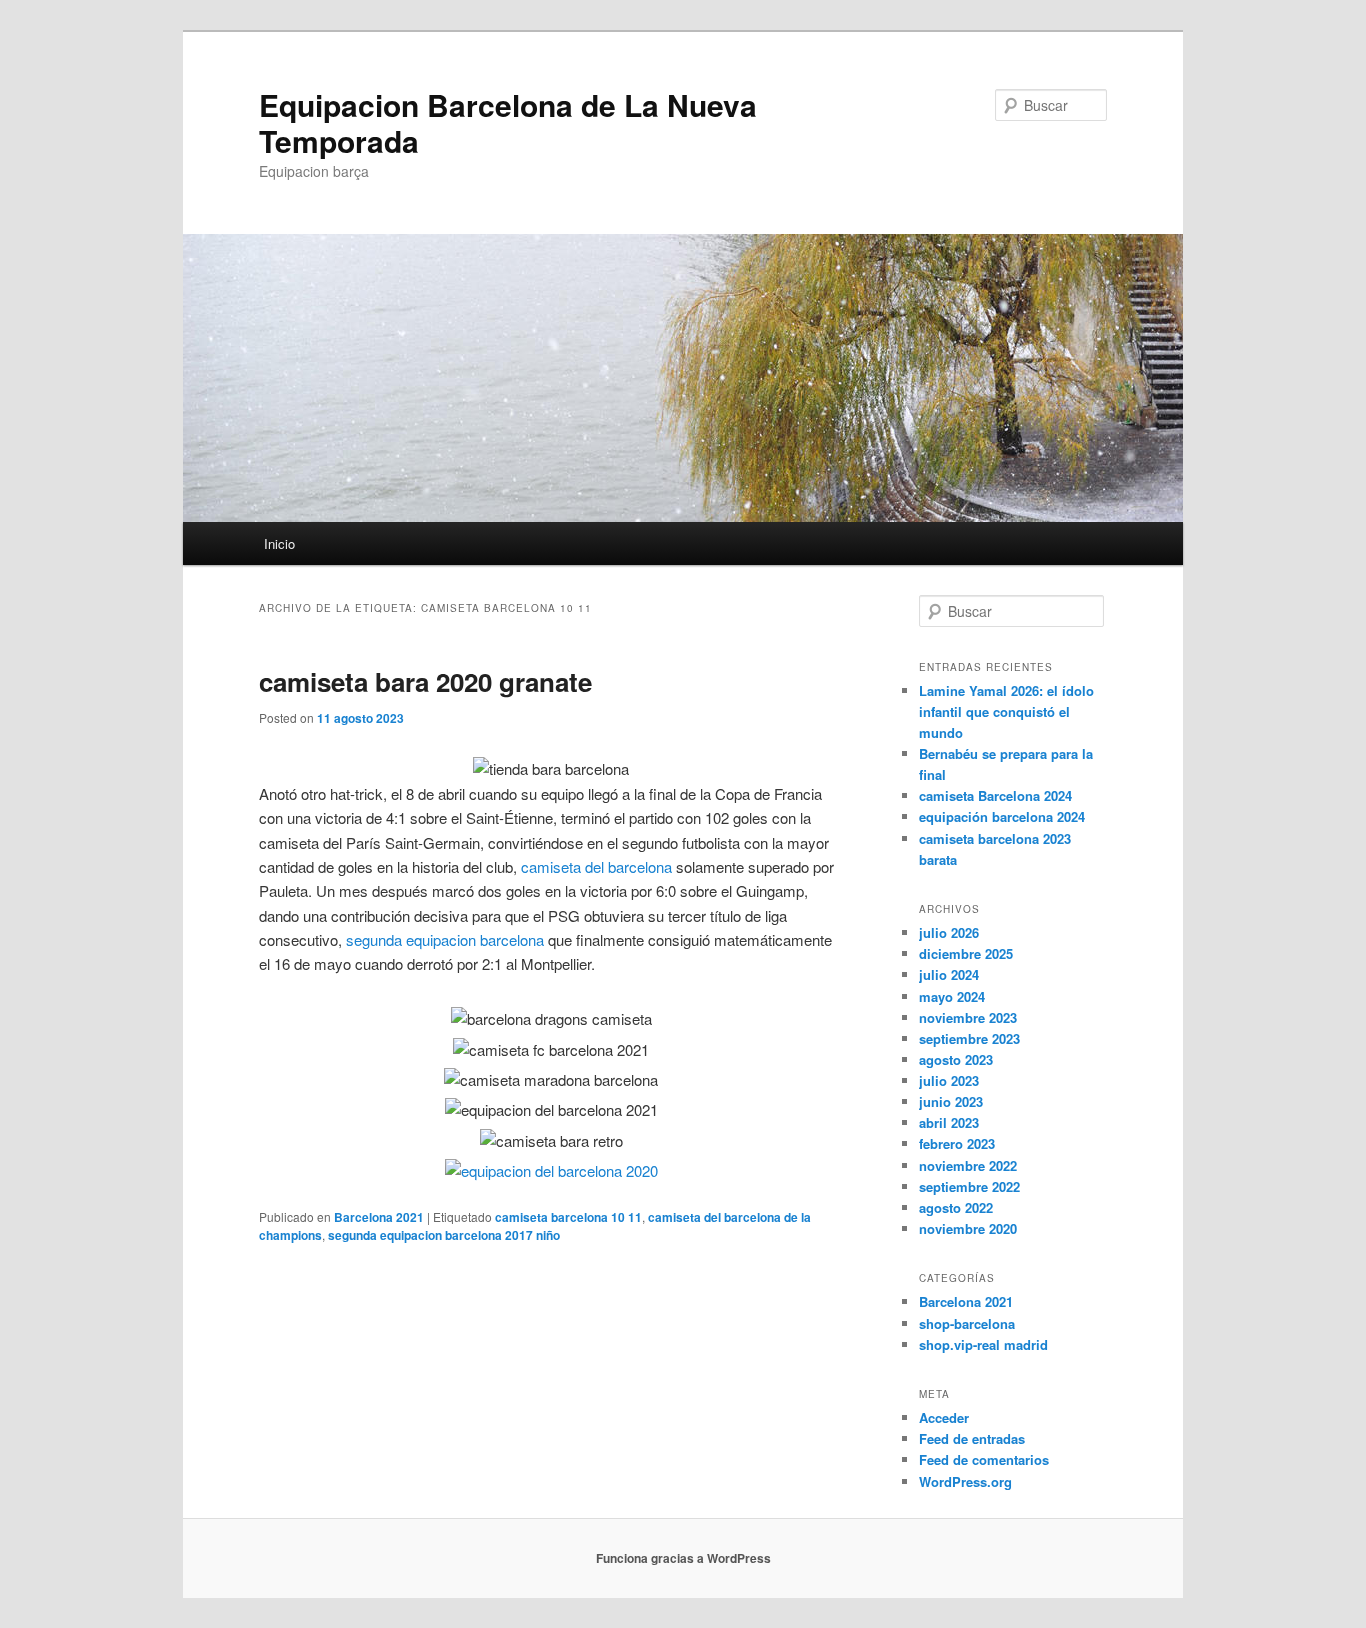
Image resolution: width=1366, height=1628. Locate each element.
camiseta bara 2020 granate (425, 681)
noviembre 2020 (968, 1228)
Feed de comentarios (984, 1459)
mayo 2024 (952, 996)
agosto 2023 (956, 1059)
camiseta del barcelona (596, 866)
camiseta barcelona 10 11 (568, 1217)
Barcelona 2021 (379, 1217)
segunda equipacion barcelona (445, 939)
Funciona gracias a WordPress (683, 1558)
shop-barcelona (967, 1323)
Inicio (279, 543)
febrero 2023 (957, 1143)
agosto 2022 (956, 1207)
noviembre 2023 (968, 1017)
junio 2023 (951, 1101)
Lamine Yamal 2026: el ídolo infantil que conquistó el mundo (1006, 711)
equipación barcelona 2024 (1002, 816)
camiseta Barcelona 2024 (995, 795)
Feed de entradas (972, 1438)
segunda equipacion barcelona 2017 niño (444, 1235)
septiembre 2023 (969, 1038)
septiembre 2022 (969, 1186)
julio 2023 (949, 1080)
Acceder (944, 1417)
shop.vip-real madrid (983, 1344)
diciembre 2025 (966, 953)
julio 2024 (949, 974)
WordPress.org (965, 1481)
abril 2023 (949, 1122)
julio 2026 (949, 932)
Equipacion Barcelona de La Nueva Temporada (508, 122)
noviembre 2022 (968, 1165)
